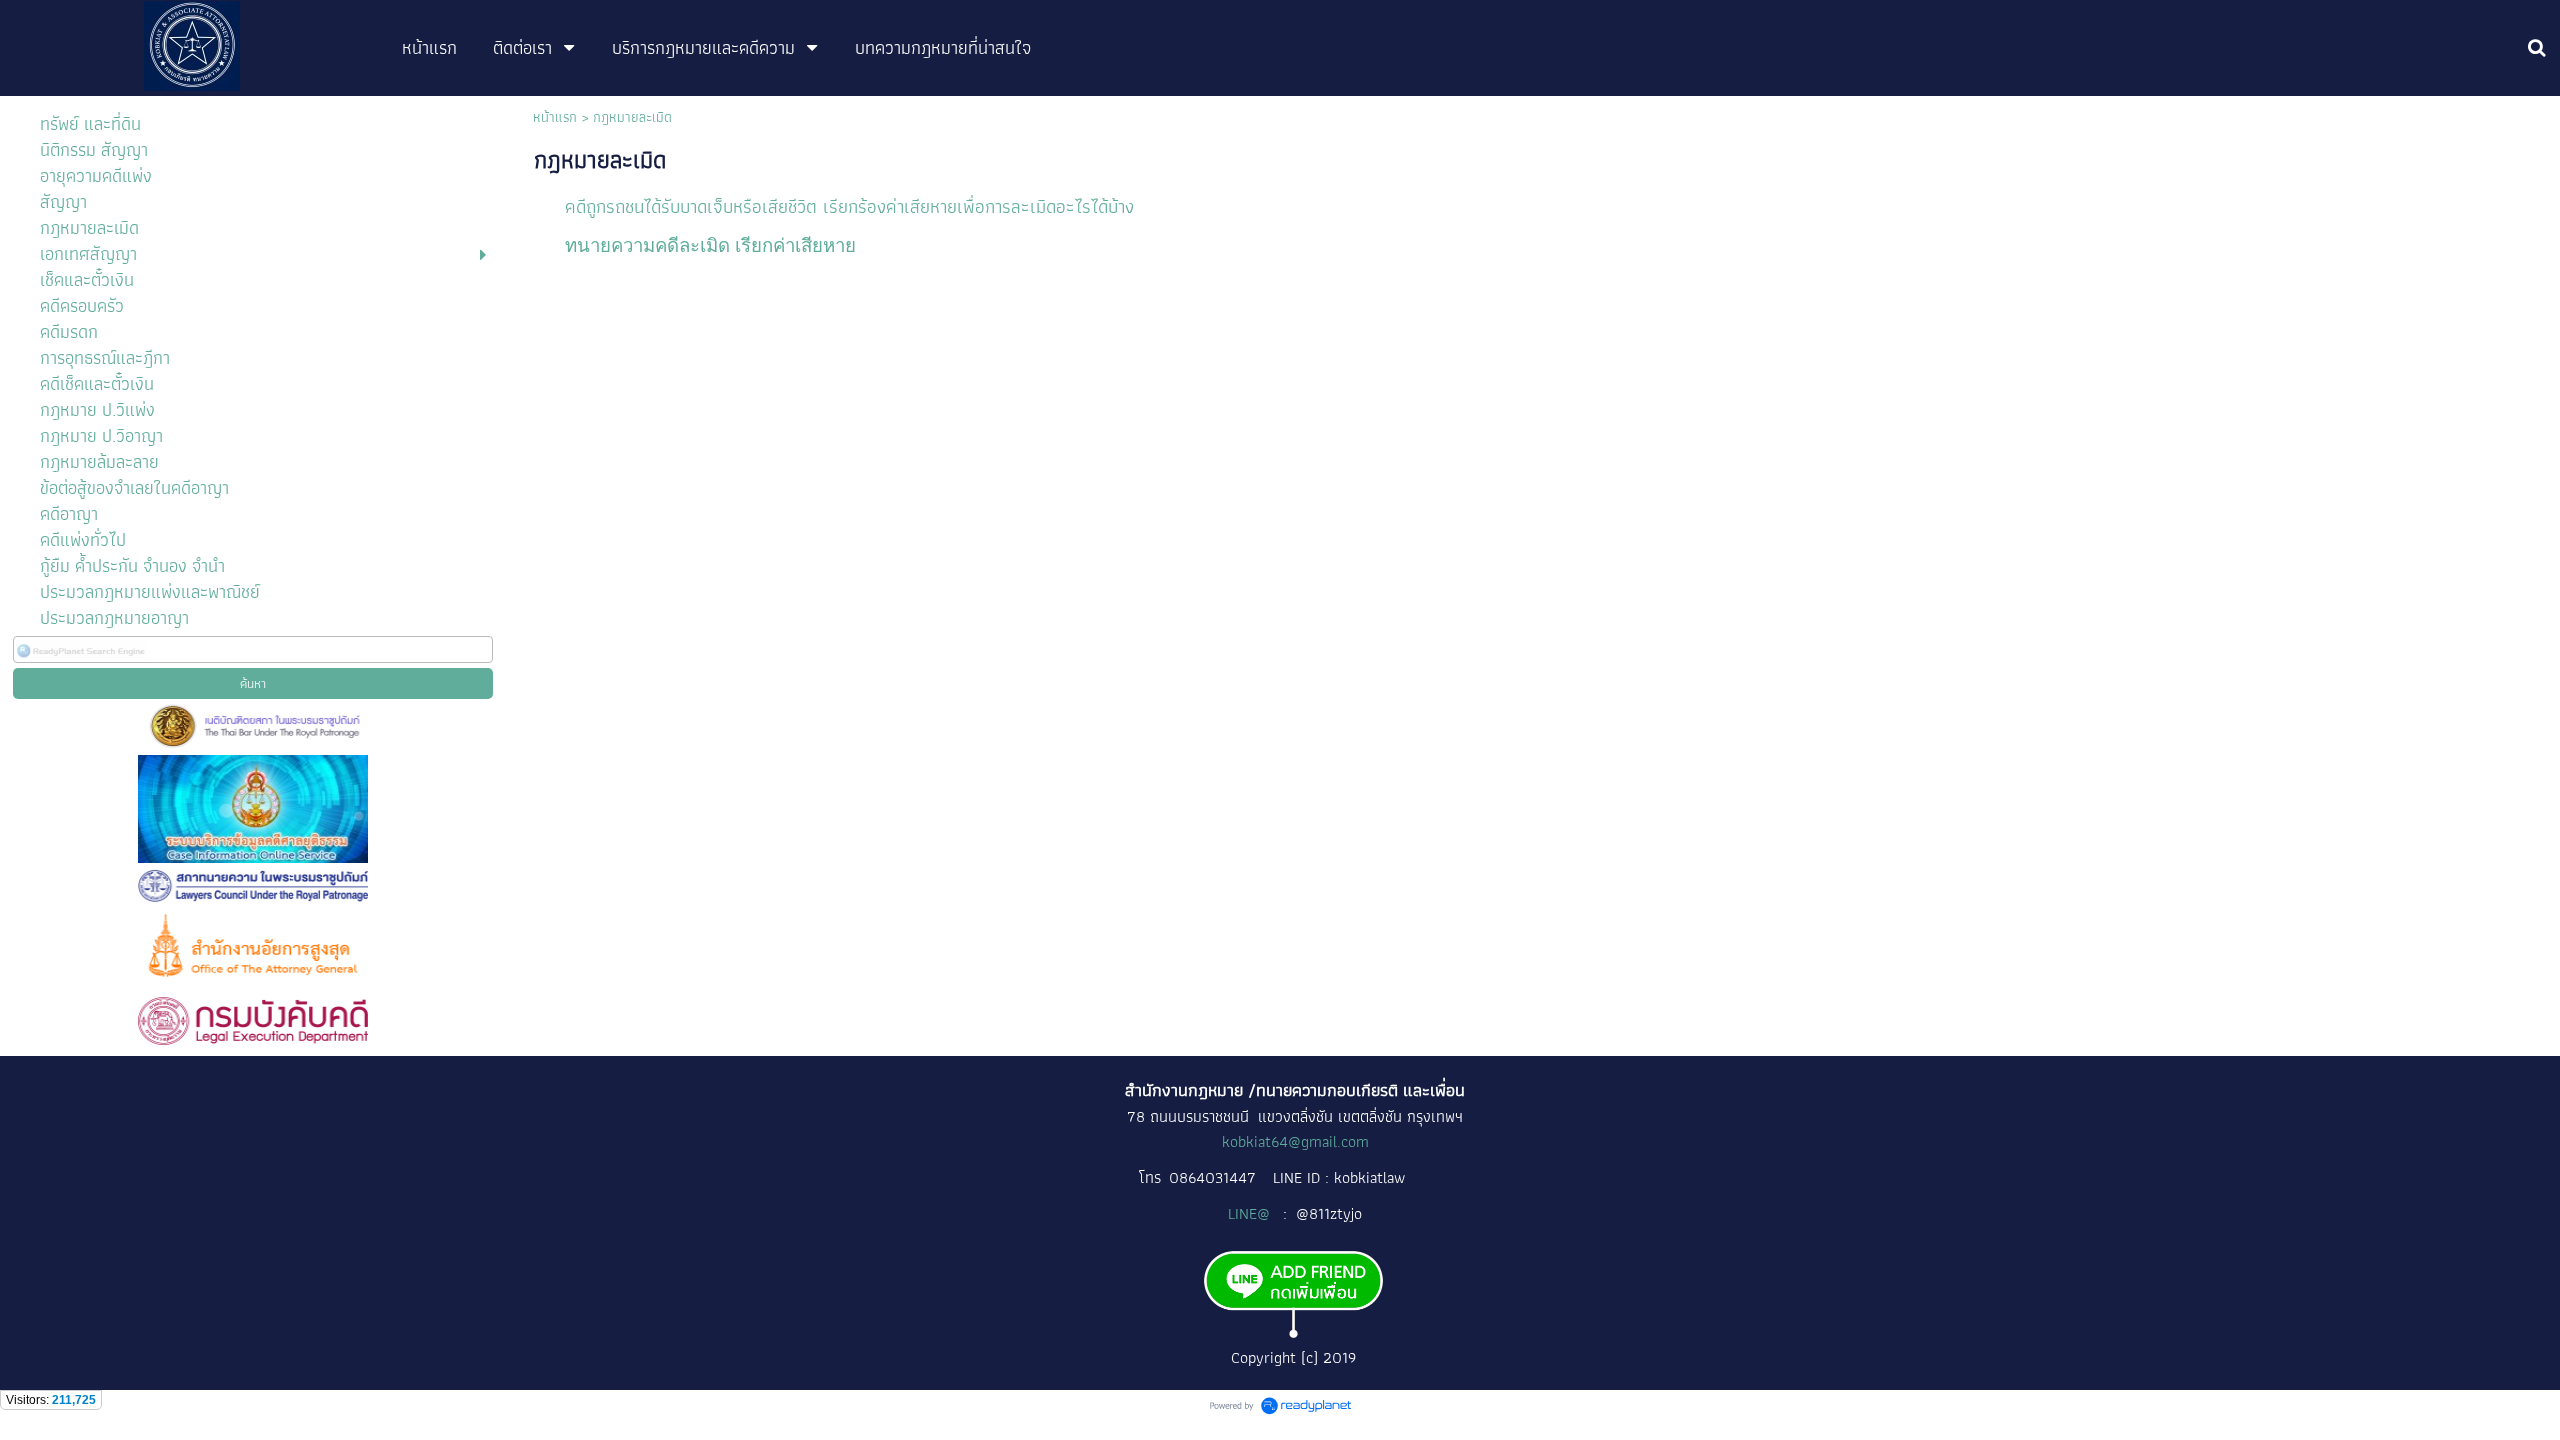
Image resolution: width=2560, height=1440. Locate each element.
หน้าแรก (555, 117)
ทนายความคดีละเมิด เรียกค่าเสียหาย (710, 245)
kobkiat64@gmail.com (1295, 1141)
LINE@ (1251, 1213)
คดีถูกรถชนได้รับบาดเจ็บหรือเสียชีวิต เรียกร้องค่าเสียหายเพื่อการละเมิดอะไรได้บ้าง (849, 206)
